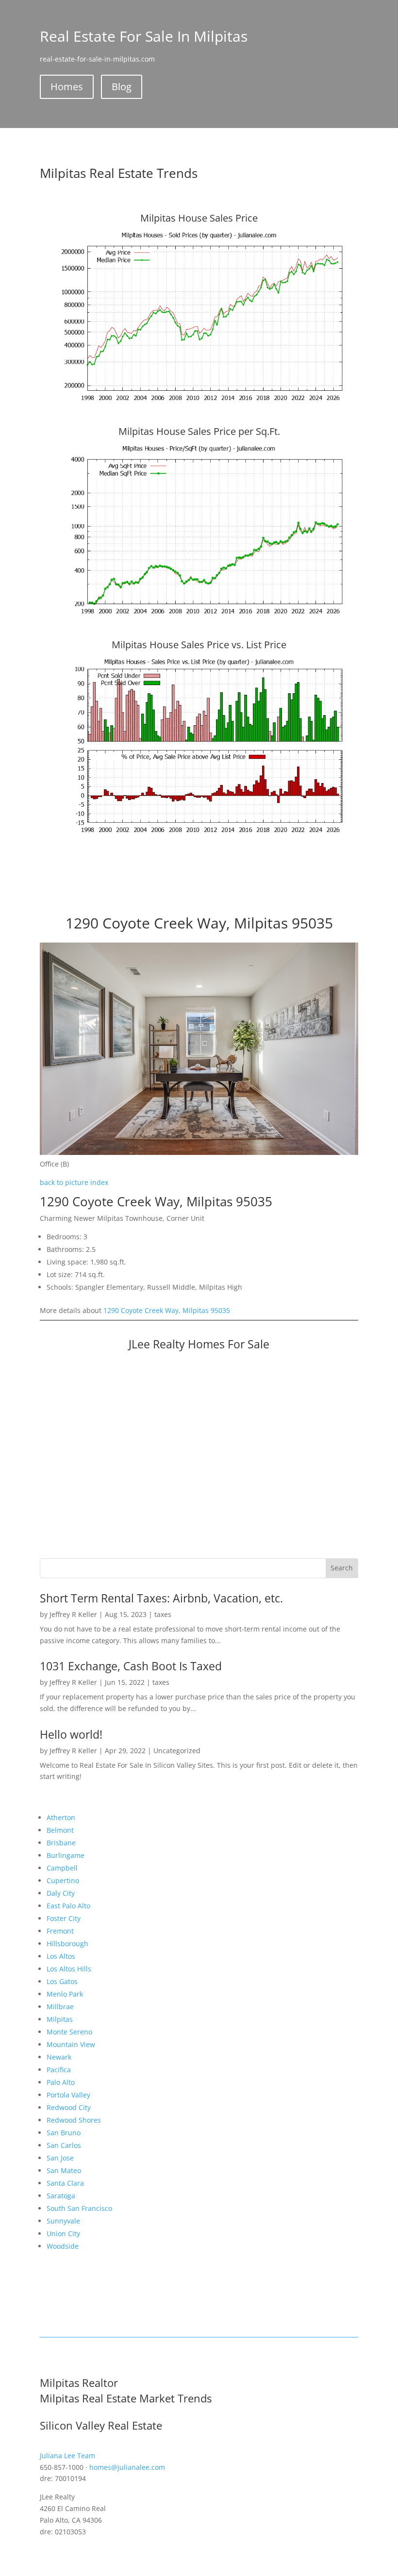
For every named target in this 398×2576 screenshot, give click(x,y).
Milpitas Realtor (79, 2383)
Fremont (60, 1931)
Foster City (64, 1918)
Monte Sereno (69, 2032)
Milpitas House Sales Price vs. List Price (199, 645)
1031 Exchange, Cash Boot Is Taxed (131, 1666)
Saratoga (61, 2196)
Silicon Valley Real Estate (101, 2425)
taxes (163, 1614)
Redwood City (69, 2107)
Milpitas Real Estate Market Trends (126, 2398)
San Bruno (64, 2133)
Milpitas (60, 2019)
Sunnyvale (63, 2221)
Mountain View (71, 2044)
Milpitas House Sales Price (199, 218)
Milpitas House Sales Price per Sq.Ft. (199, 431)
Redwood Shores (74, 2120)
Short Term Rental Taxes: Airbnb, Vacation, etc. (161, 1598)
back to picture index (74, 1182)
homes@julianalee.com (127, 2467)
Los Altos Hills (69, 1969)
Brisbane (61, 1843)
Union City (63, 2233)
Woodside (63, 2246)
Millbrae (60, 2007)
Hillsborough (67, 1944)
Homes (67, 87)
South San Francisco (79, 2208)
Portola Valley (68, 2095)
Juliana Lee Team (67, 2456)
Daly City (61, 1893)
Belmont (60, 1830)
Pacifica (59, 2070)
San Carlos (64, 2145)
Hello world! (71, 1734)
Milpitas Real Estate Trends (119, 173)
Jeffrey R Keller (73, 1614)
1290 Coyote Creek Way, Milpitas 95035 (167, 1310)
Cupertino (63, 1880)
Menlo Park (65, 1994)
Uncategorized (177, 1751)
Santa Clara (65, 2183)
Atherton (61, 1817)
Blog (122, 87)
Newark (59, 2057)
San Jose (60, 2158)
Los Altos (61, 1956)
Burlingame (66, 1855)
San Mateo (64, 2170)
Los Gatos (62, 1981)
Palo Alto (61, 2082)
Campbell (62, 1868)
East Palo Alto (68, 1906)
